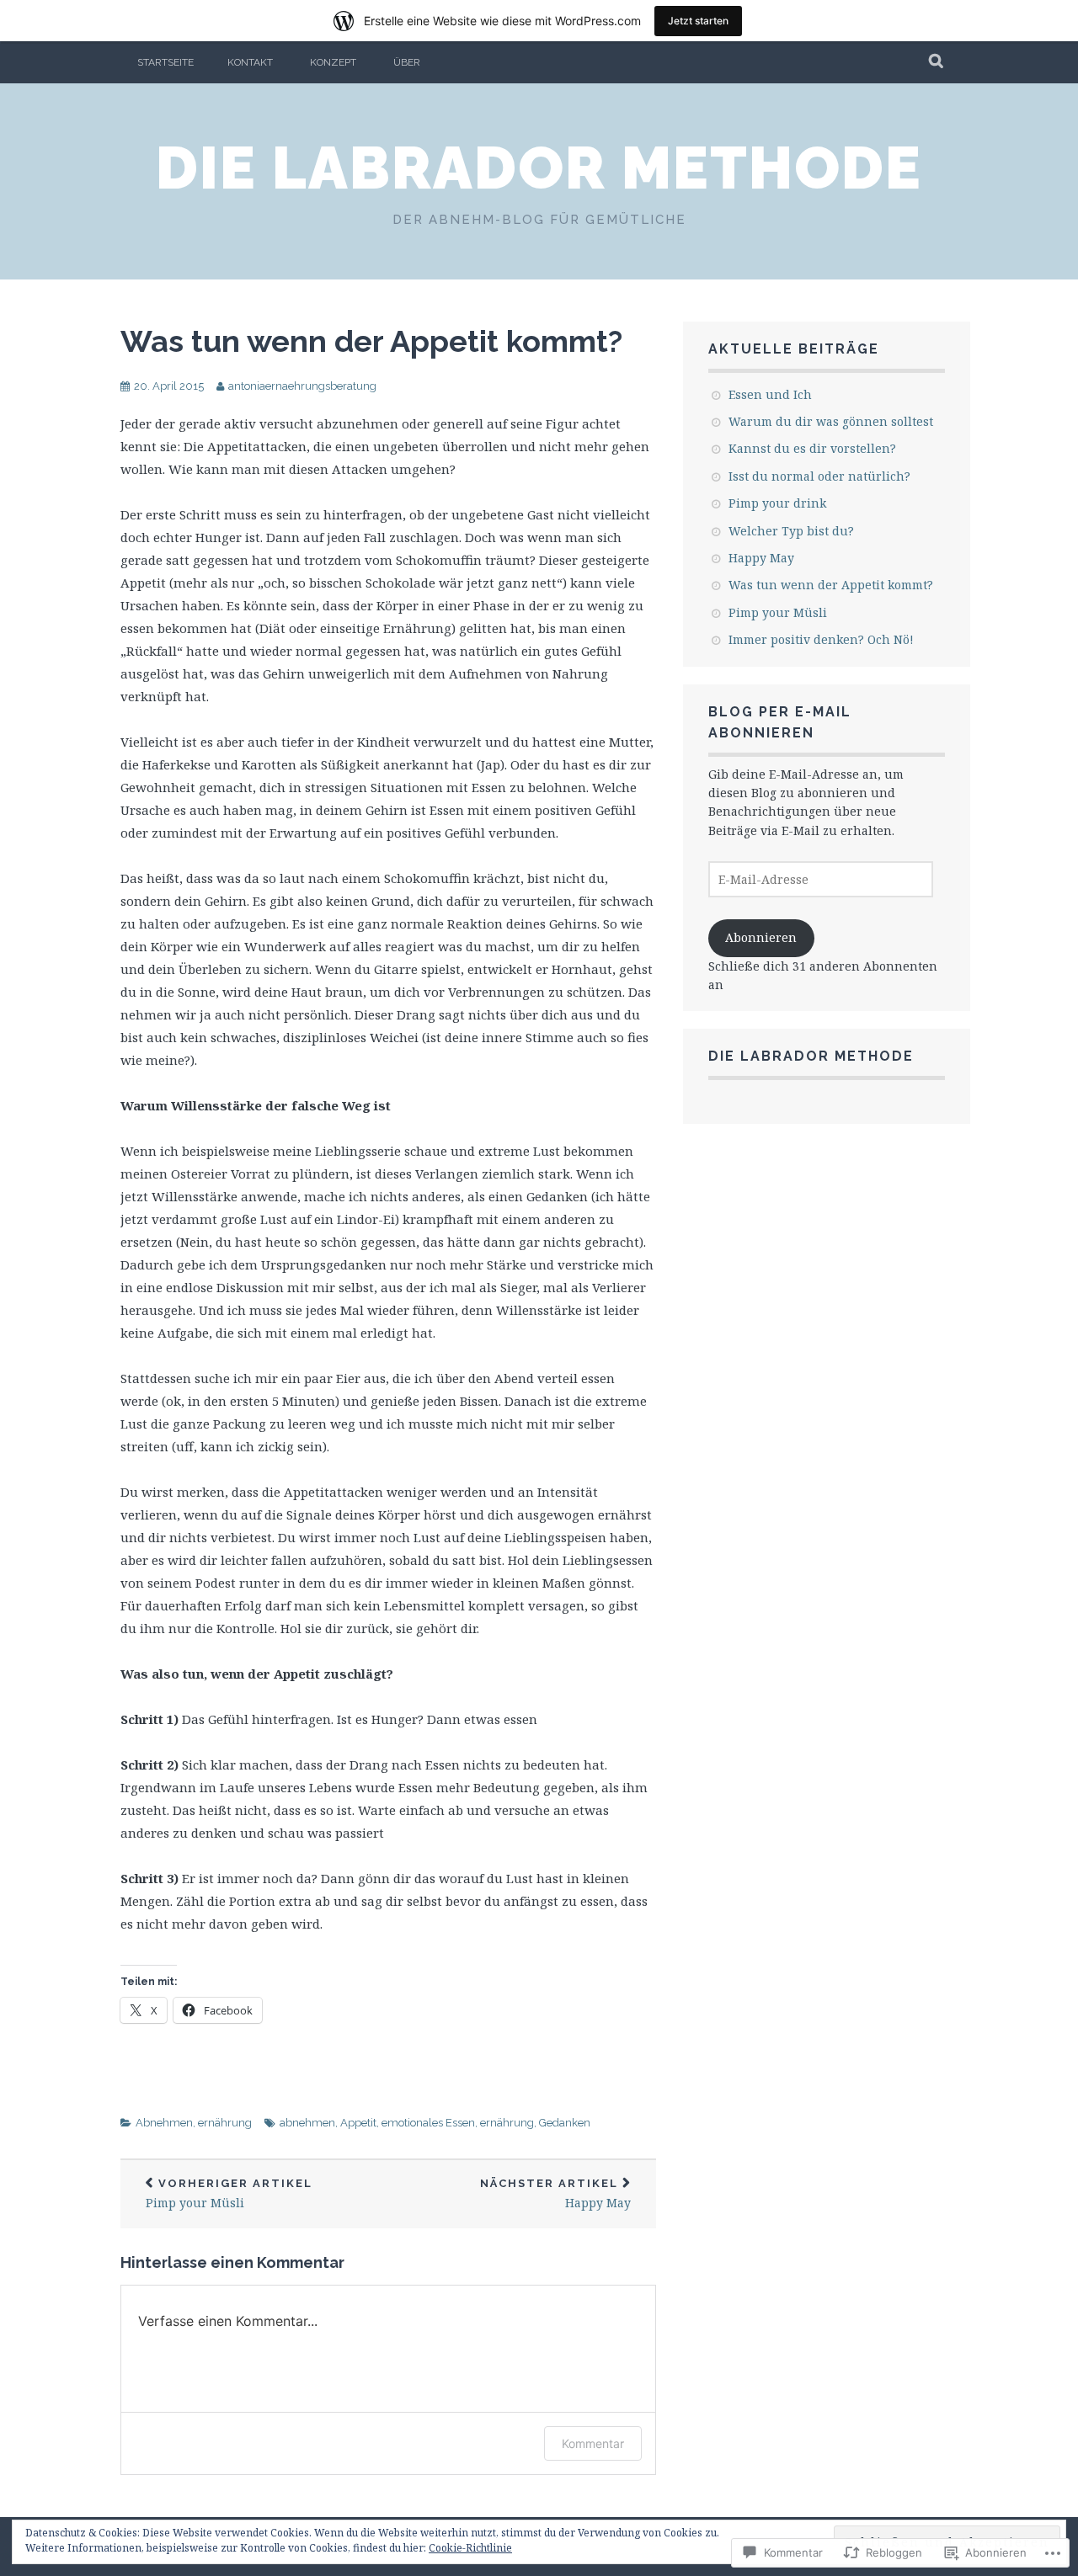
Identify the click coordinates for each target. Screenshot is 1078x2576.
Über (407, 62)
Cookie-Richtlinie (470, 2548)
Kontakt (250, 62)
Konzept (333, 62)
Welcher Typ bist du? (791, 531)
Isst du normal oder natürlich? (819, 476)
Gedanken (565, 2123)
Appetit (358, 2123)
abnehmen (307, 2123)
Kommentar (593, 2443)
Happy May (555, 2194)
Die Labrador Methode (539, 168)
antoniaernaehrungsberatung (302, 386)
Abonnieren (761, 937)
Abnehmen (164, 2123)
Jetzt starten (698, 21)
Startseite (165, 62)
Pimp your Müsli (229, 2194)
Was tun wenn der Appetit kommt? (371, 341)
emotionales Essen (428, 2123)
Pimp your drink (777, 503)
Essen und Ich (770, 394)
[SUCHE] (937, 62)
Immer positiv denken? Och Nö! (821, 639)
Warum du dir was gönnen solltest (831, 421)
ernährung (225, 2123)
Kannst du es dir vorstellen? (812, 448)
